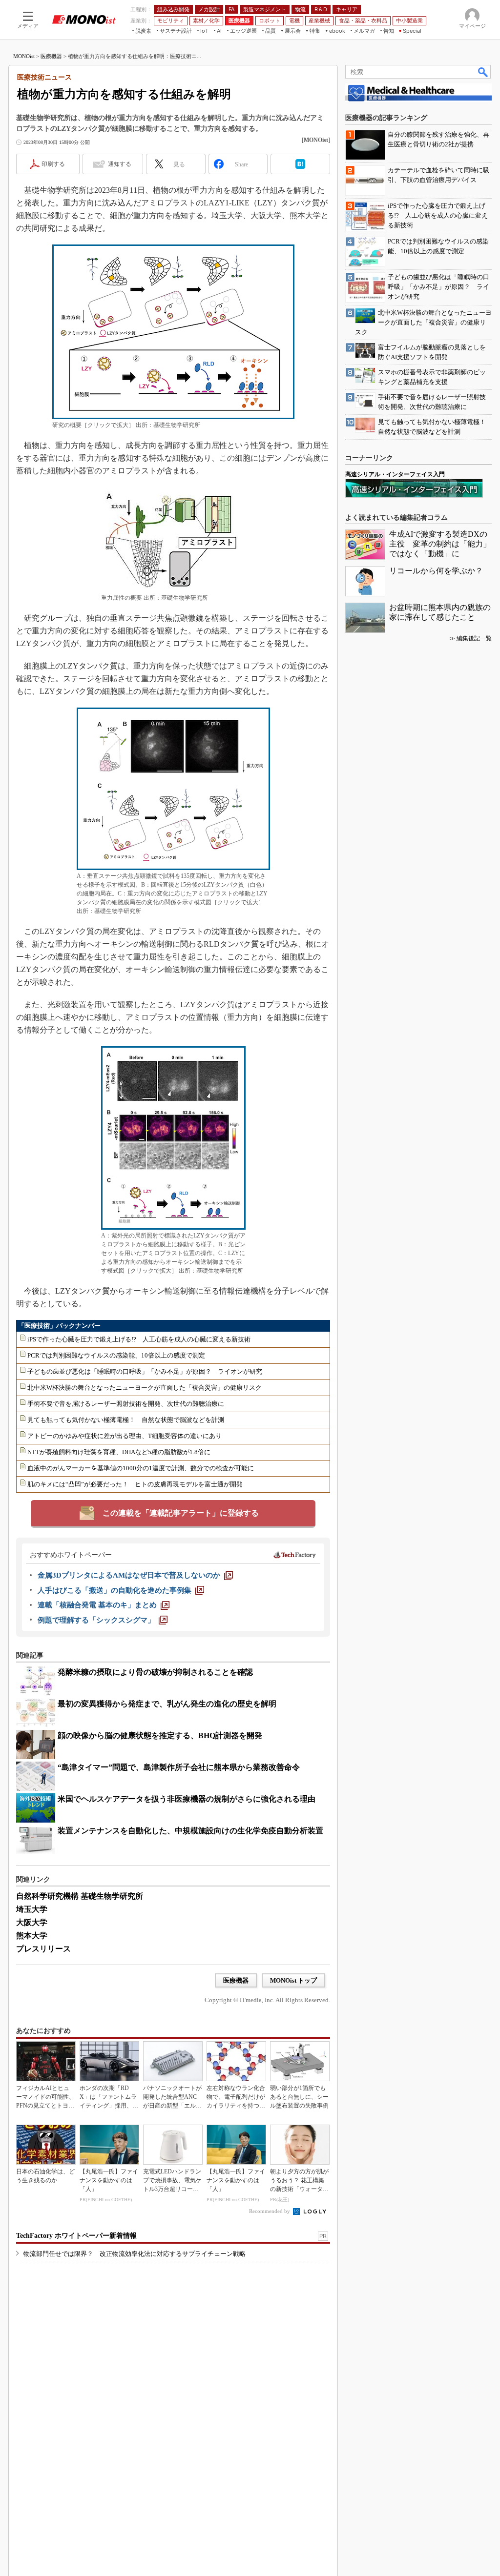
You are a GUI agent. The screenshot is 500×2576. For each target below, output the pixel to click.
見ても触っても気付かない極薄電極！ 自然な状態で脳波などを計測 (126, 1420)
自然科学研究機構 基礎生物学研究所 (80, 1896)
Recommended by (270, 2211)
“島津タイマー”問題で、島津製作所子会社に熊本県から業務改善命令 (179, 1767)
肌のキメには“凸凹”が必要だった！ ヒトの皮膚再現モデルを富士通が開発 (135, 1484)
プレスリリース (43, 1949)
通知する (120, 164)
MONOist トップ (293, 1980)
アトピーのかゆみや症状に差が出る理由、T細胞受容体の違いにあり (125, 1436)
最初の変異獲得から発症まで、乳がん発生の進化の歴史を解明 (167, 1704)
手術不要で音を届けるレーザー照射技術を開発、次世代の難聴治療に (126, 1404)
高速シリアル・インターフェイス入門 (395, 474)
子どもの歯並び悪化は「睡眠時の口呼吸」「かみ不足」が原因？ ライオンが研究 (145, 1371)
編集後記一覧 (474, 638)
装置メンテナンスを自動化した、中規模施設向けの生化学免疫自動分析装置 (190, 1831)
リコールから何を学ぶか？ (436, 571)
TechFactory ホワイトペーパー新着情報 (76, 2236)
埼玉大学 (32, 1909)
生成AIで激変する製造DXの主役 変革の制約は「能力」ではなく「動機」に (440, 544)
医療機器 (51, 56)
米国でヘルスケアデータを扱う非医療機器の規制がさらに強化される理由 (187, 1799)
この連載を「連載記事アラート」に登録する (181, 1513)
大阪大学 (32, 1922)
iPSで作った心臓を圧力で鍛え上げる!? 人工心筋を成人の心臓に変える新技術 (139, 1339)
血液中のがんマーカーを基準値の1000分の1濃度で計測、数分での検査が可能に (141, 1468)
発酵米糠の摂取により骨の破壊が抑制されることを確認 (155, 1672)
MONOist (24, 56)
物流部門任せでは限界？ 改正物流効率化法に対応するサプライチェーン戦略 (135, 2254)
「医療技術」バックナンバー (59, 1326)
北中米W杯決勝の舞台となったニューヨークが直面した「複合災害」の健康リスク (145, 1388)
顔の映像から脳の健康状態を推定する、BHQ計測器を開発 (160, 1735)
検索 (483, 72)
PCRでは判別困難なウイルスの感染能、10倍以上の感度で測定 (116, 1355)
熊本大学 (32, 1936)
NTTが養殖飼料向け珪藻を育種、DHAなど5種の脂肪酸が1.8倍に (119, 1452)
